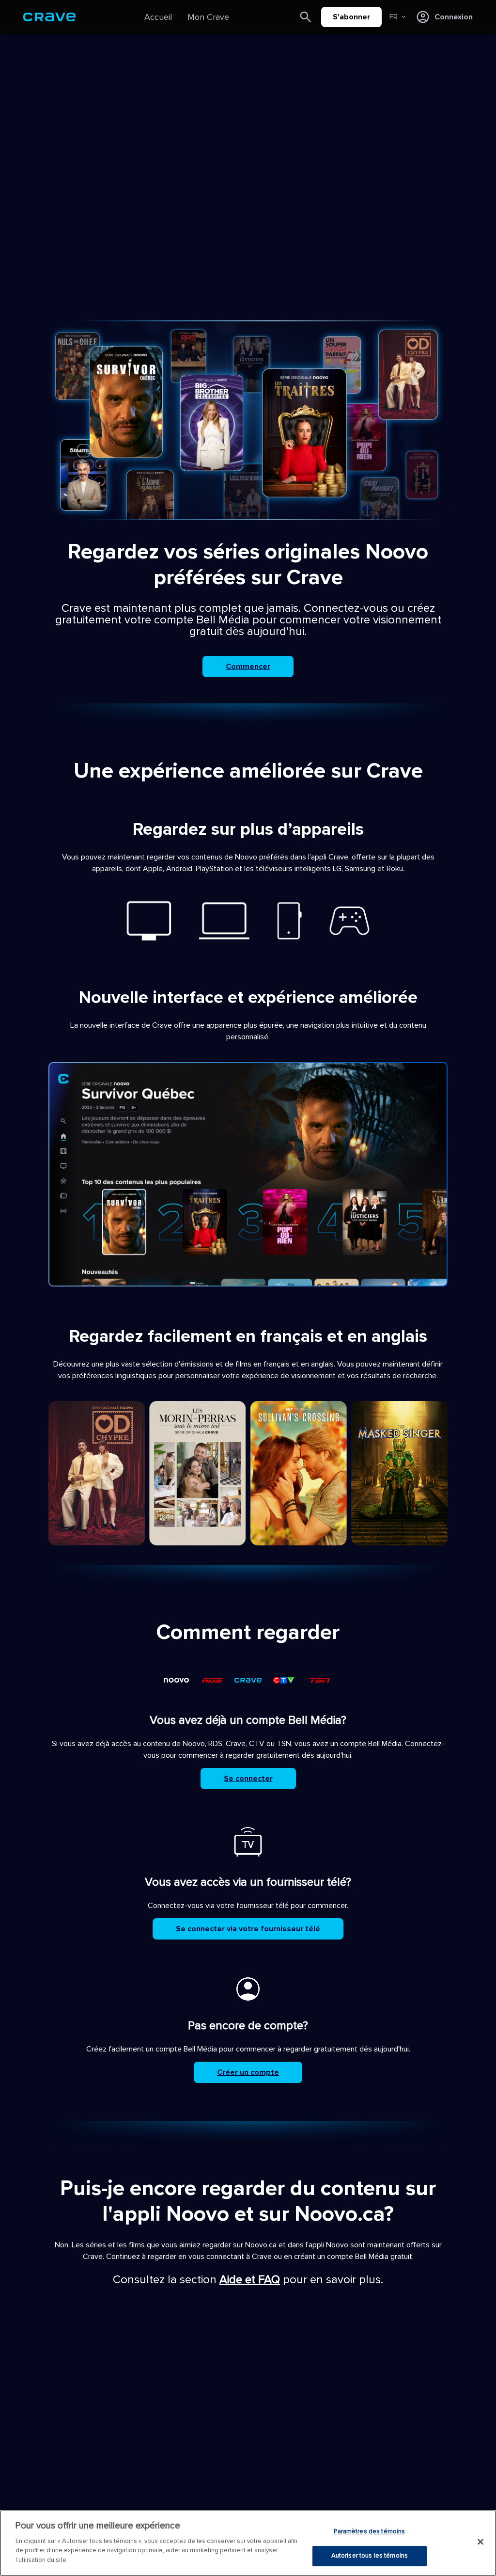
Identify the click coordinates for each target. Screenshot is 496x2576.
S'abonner (351, 17)
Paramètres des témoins (369, 2531)
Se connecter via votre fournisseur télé (248, 1929)
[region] (248, 2543)
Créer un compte (248, 2072)
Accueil (158, 17)
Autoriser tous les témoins (370, 2556)
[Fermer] (480, 2542)
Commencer (248, 667)
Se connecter (248, 1779)
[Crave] (49, 17)
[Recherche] (306, 17)
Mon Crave (208, 17)
